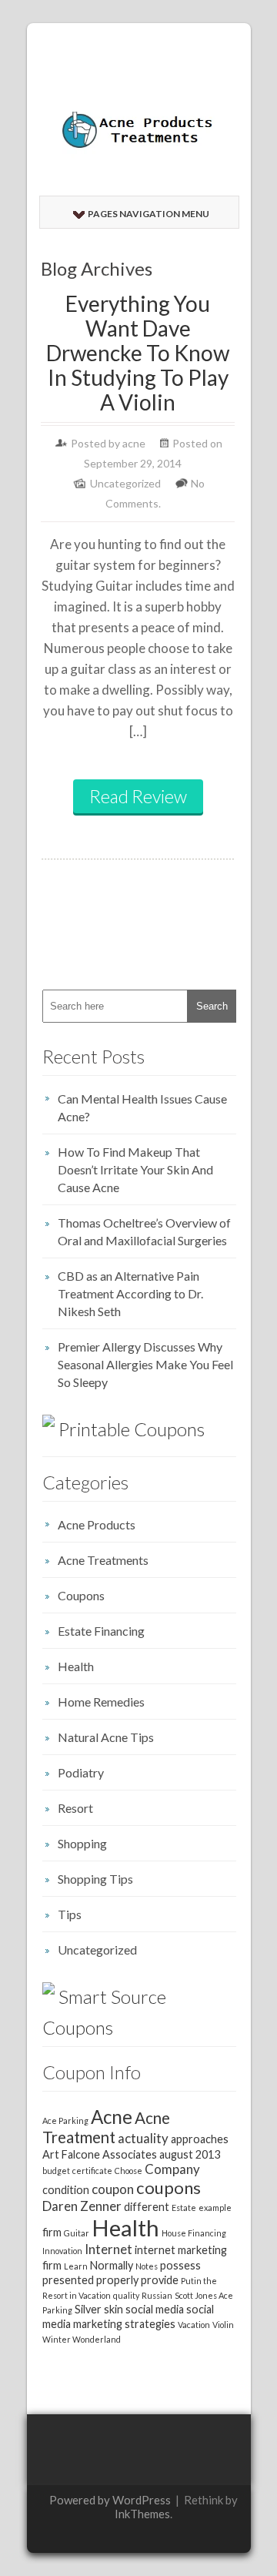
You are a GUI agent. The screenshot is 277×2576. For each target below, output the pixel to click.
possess (180, 2265)
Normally (112, 2265)
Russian (157, 2295)
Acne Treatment (106, 2127)
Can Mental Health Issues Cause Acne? (142, 1107)
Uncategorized (125, 483)
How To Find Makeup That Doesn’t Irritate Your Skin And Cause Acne (135, 1169)
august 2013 (190, 2154)
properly (117, 2280)
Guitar (77, 2233)
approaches (200, 2139)
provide (160, 2280)
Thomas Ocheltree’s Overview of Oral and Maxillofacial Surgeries (144, 1231)
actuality (143, 2138)
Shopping (82, 1843)
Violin (223, 2325)
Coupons (81, 1595)
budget (56, 2171)
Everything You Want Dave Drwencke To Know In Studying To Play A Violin (138, 353)
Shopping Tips (95, 1879)
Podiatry (81, 1772)
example (215, 2208)
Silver (88, 2309)
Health (76, 1666)
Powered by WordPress (110, 2500)
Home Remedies (101, 1702)
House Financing (194, 2233)
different (147, 2207)
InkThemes (142, 2514)
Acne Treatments (103, 1560)
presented (68, 2280)
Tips (70, 1914)
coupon (113, 2189)
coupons (169, 2187)
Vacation (194, 2325)
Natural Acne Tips (106, 1737)
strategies (150, 2324)
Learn (76, 2266)
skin (113, 2309)
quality (126, 2295)
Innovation (62, 2251)
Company (172, 2169)
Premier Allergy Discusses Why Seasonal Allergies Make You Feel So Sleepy (145, 1364)
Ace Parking (65, 2120)
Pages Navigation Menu (149, 214)
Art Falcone (71, 2154)
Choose (128, 2171)
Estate (184, 2208)
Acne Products (97, 1524)
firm (52, 2232)
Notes (147, 2266)
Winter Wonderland (82, 2339)
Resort (75, 1808)
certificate (92, 2171)
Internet (108, 2249)
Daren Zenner (82, 2206)
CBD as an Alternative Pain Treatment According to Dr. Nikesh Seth (130, 1293)
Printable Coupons (132, 1429)
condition (66, 2190)
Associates (130, 2154)
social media (155, 2309)
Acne (112, 2117)
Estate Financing (101, 1631)
